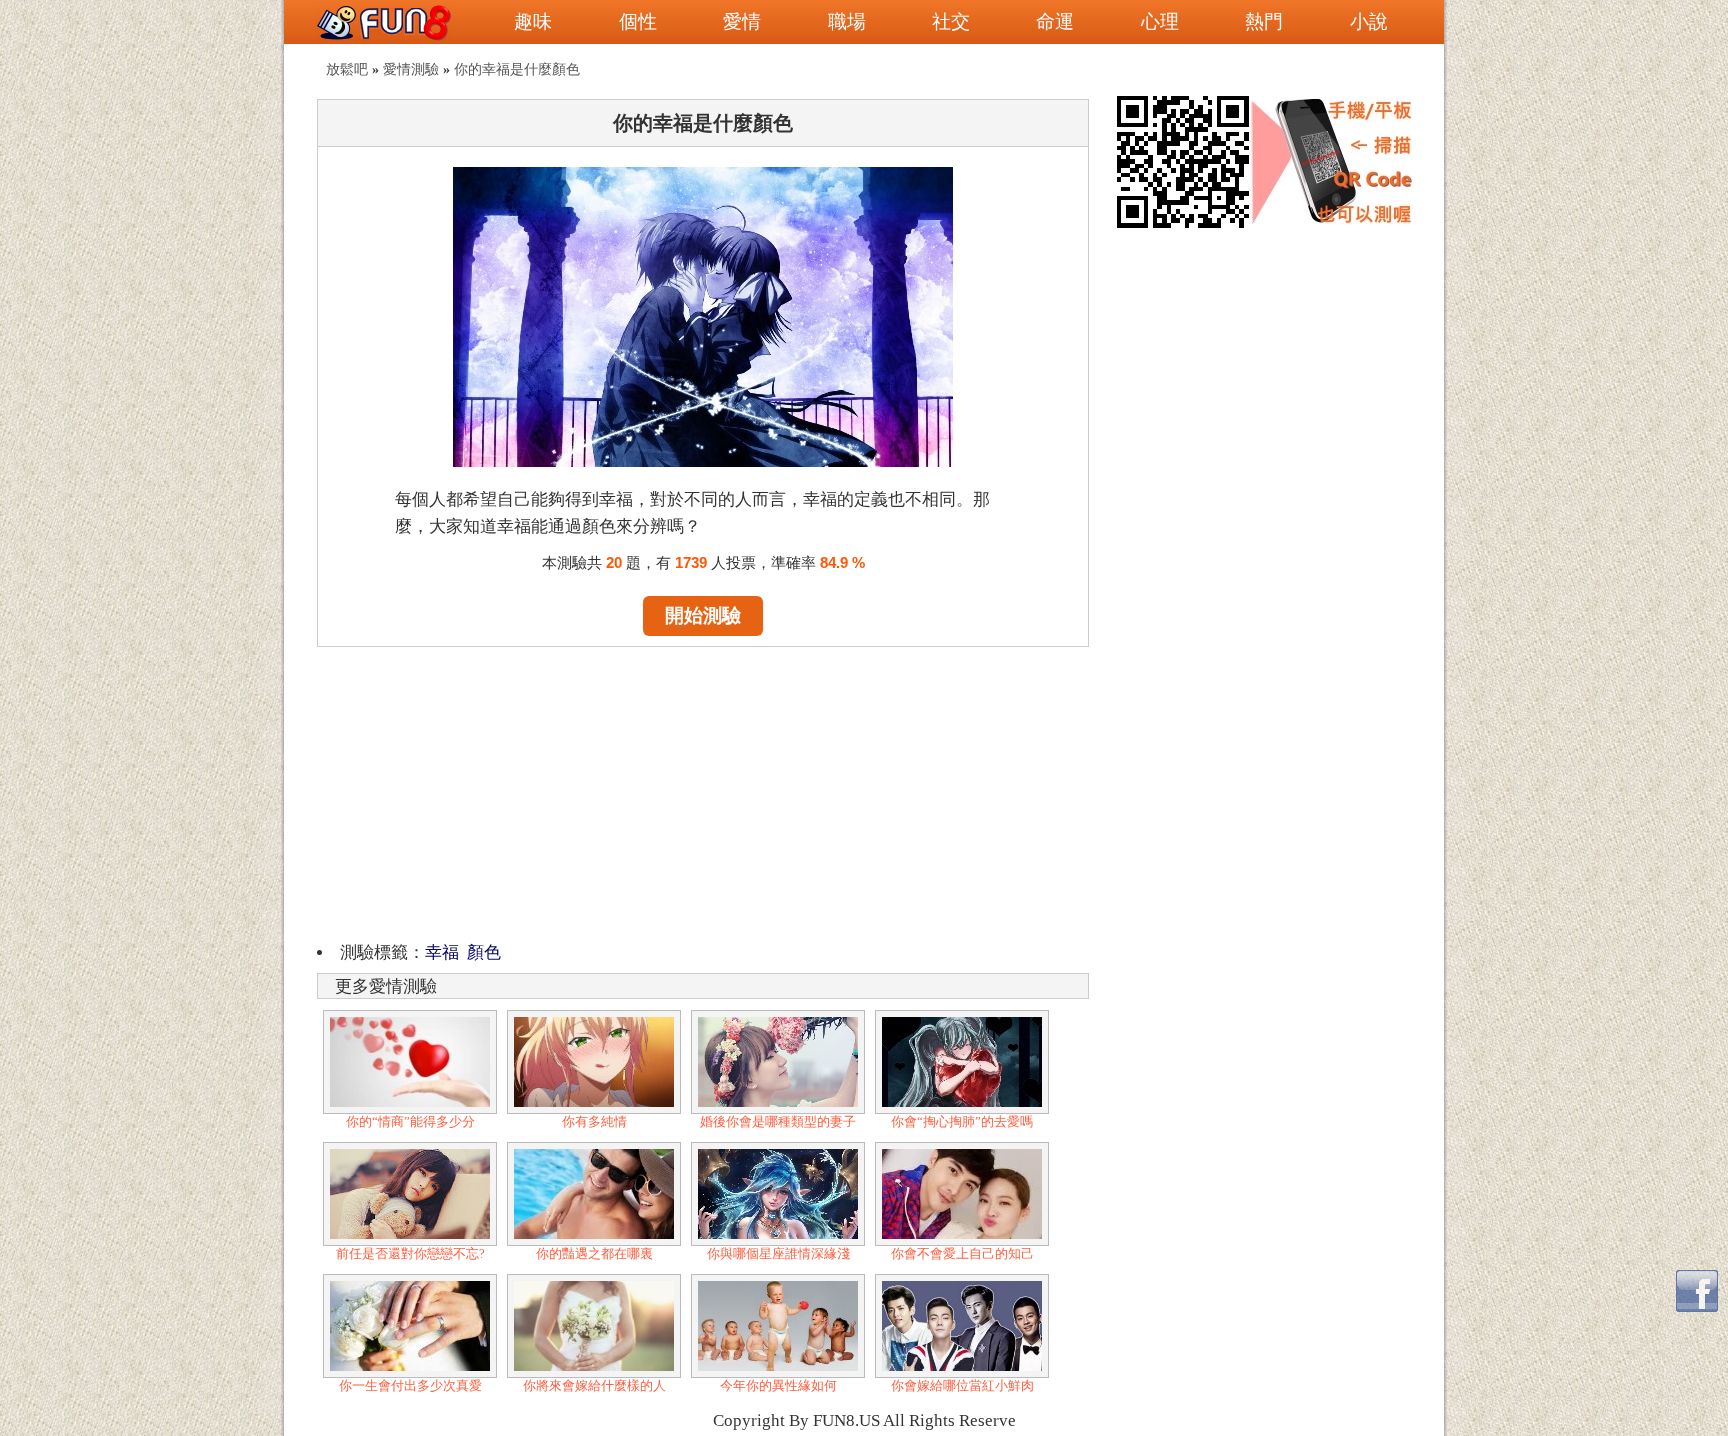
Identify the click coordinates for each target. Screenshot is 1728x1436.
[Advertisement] (703, 791)
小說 (1369, 21)
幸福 (442, 952)
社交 (951, 21)
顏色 (484, 952)
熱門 (1264, 21)
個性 (638, 21)
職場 (847, 21)
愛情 (742, 21)
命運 (1055, 21)
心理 (1160, 21)
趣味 (533, 21)
